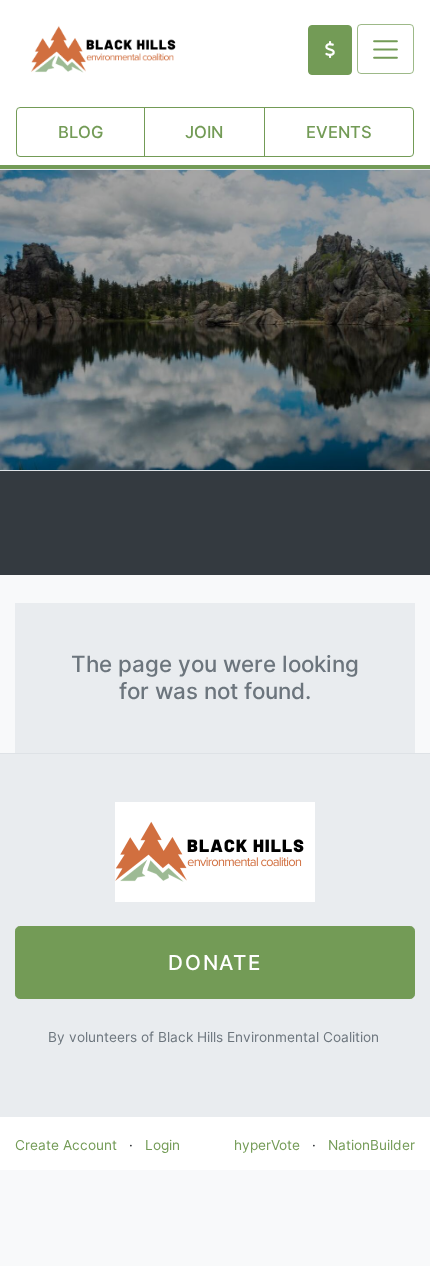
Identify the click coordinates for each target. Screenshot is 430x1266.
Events (339, 132)
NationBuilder (371, 1145)
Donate (215, 962)
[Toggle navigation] (385, 49)
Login (162, 1145)
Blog (80, 132)
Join (204, 132)
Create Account (66, 1145)
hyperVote (267, 1145)
